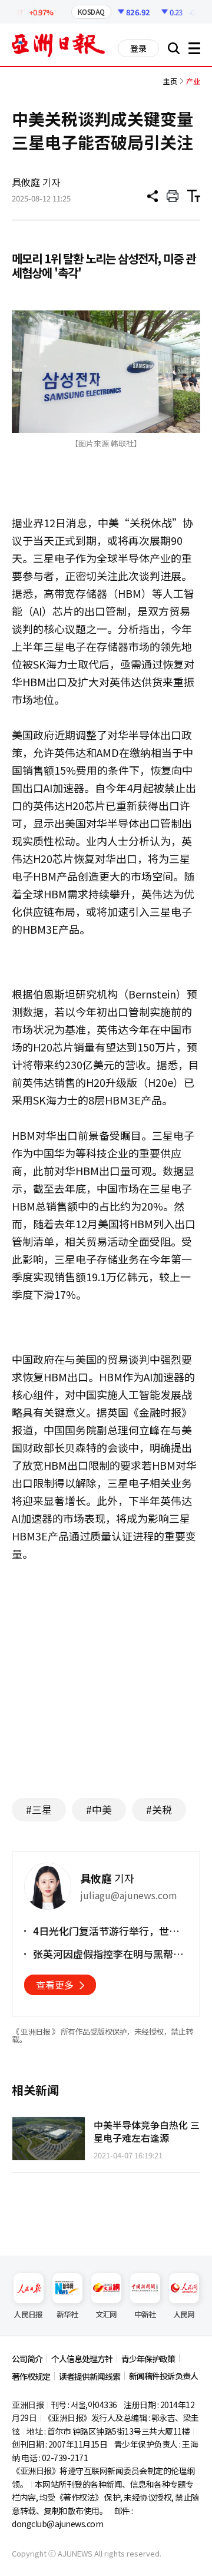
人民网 (184, 2314)
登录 (138, 48)
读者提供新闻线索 (90, 2376)
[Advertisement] (111, 1674)
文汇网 (106, 2314)
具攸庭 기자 (36, 182)
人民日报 (28, 2314)
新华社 (67, 2314)
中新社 (145, 2314)
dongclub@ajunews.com (57, 2524)
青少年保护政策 (148, 2359)
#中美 (99, 1809)
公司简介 (27, 2359)
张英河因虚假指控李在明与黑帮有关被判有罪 (108, 1954)
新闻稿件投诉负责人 (163, 2376)
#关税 (159, 1809)
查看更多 (55, 1985)
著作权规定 (31, 2376)
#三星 (39, 1809)
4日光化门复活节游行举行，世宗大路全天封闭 (106, 1931)
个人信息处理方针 (82, 2359)
